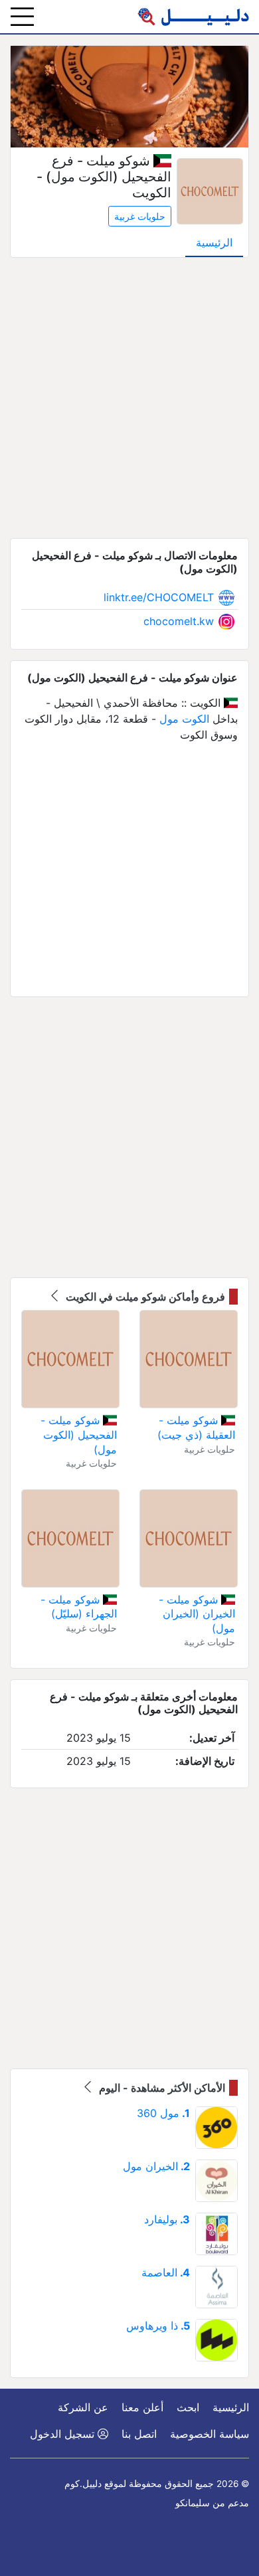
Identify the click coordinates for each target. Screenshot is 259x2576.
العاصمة (166, 2272)
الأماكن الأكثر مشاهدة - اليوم (161, 2088)
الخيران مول (156, 2166)
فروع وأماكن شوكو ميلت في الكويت (144, 1297)
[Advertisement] (129, 398)
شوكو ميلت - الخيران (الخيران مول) (197, 1614)
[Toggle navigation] (22, 17)
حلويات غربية (140, 216)
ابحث (188, 2407)
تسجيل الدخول (64, 2434)
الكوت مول (184, 719)
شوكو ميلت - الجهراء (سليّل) (79, 1607)
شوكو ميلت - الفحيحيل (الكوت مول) (79, 1434)
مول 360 (163, 2113)
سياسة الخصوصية (210, 2434)
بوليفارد (167, 2219)
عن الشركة (83, 2407)
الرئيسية (214, 242)
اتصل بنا (139, 2434)
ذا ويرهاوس (158, 2326)
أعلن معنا (142, 2407)
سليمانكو (193, 2503)
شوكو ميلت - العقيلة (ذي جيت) (196, 1427)
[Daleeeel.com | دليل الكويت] (193, 17)
